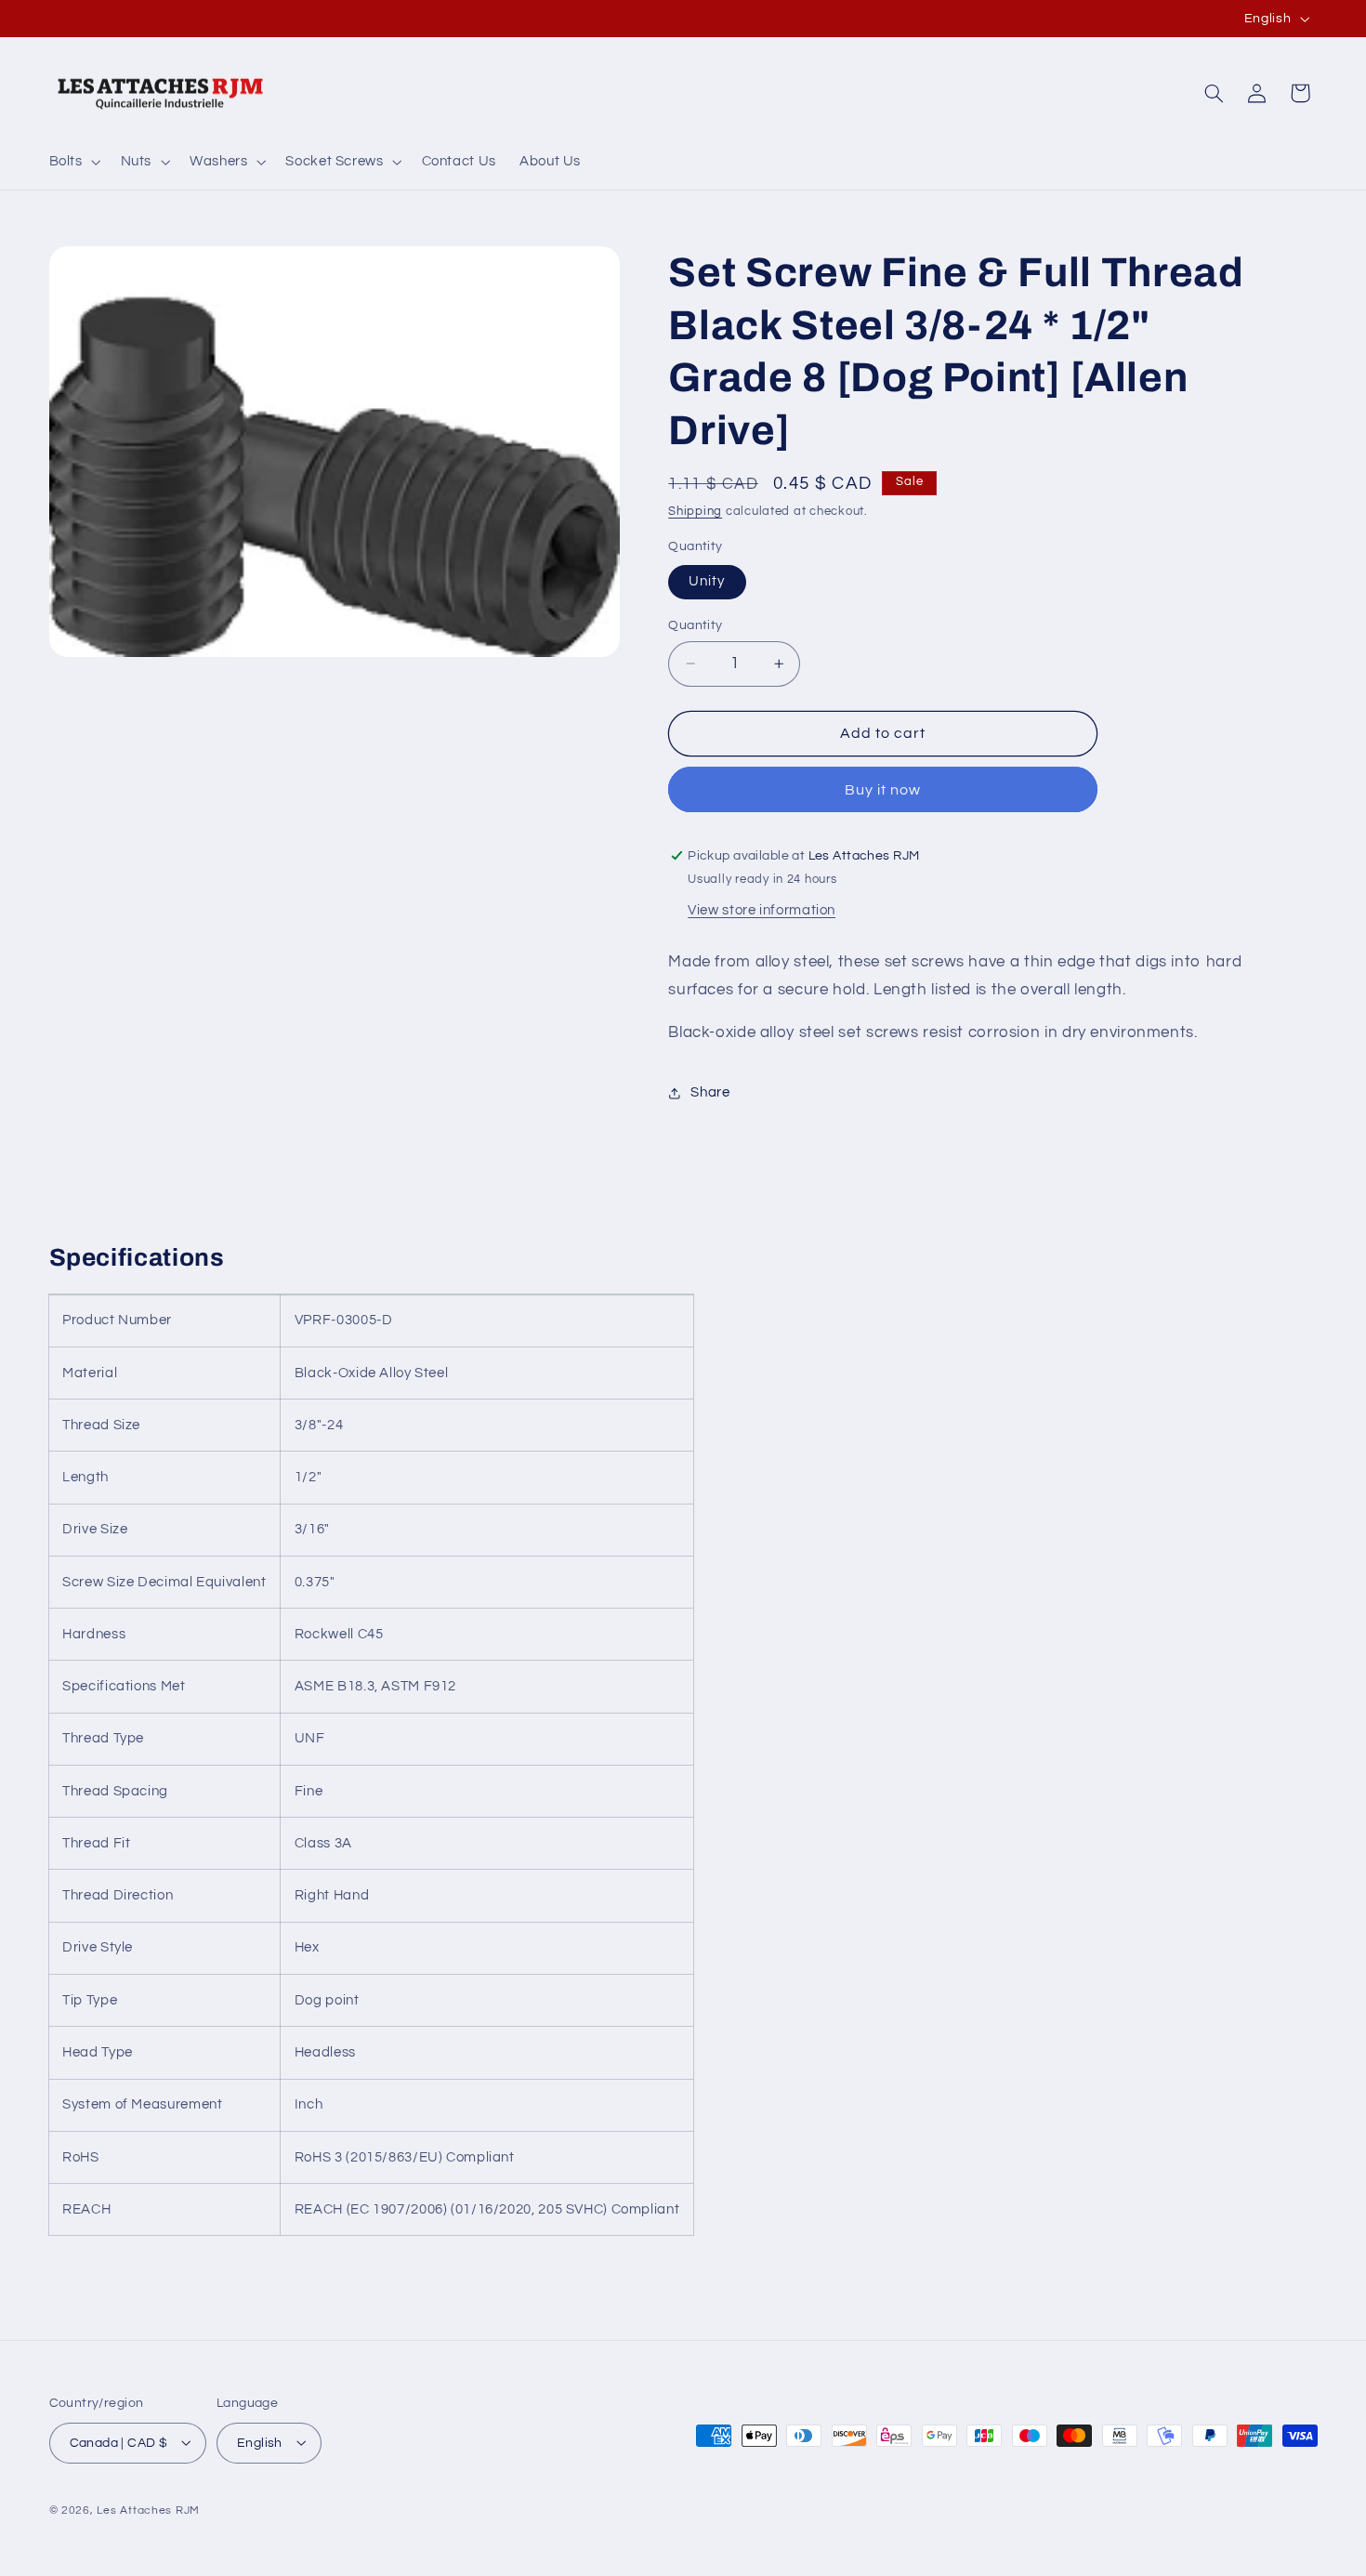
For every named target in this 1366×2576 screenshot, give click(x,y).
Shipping (695, 513)
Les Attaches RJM (148, 2510)
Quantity (695, 625)
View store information (762, 910)
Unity (707, 581)
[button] (73, 162)
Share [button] (710, 1093)
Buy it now (883, 790)
